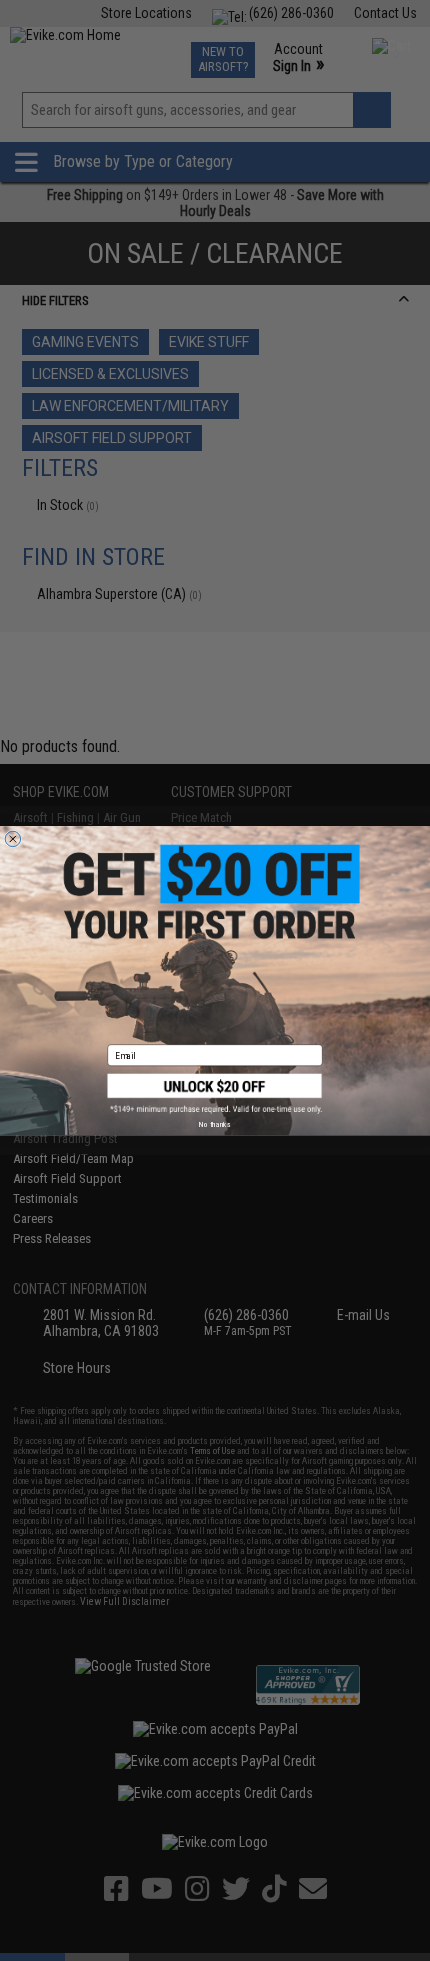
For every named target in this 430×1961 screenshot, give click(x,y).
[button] (215, 1093)
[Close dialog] (12, 838)
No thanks (214, 1124)
